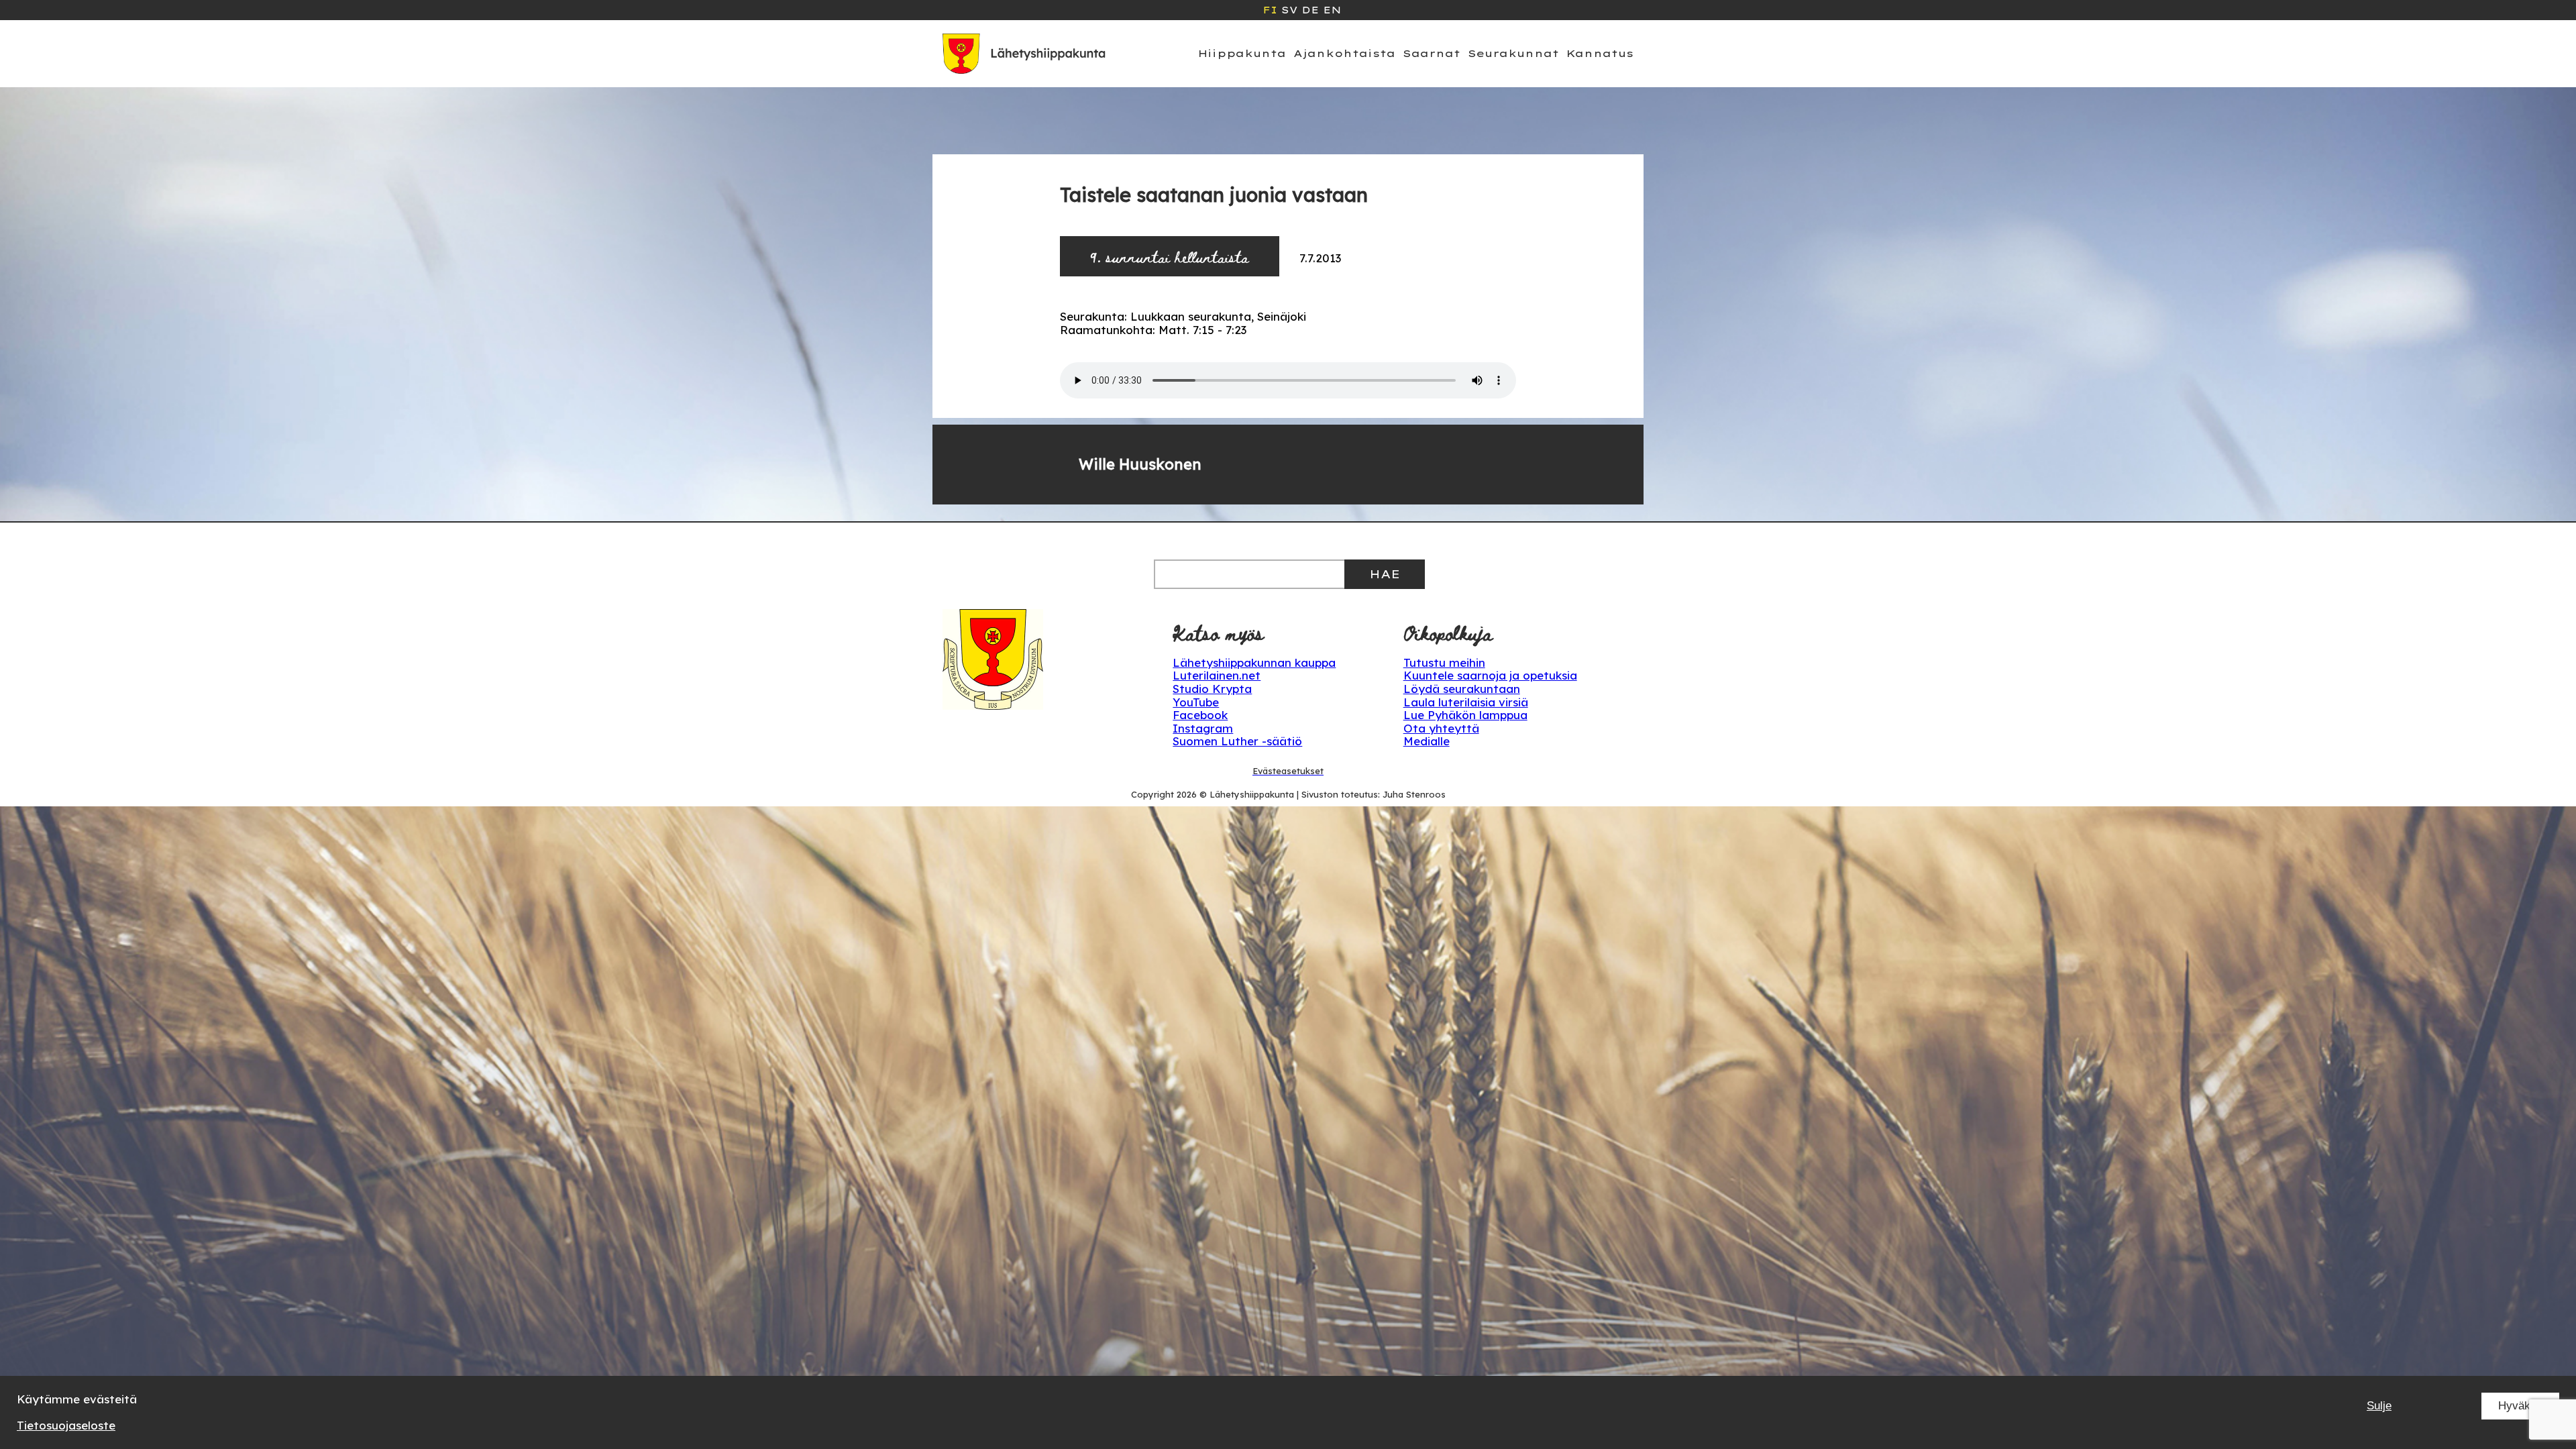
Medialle (1427, 741)
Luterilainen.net (1217, 675)
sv (1289, 10)
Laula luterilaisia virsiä (1466, 702)
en (1332, 10)
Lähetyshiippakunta (1252, 794)
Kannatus (1600, 53)
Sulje (2379, 1406)
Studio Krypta (1212, 689)
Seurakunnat (1513, 53)
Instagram (1203, 728)
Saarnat (1432, 53)
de (1310, 10)
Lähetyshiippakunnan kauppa (1254, 662)
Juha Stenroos (1414, 794)
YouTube (1196, 702)
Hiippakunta (1242, 53)
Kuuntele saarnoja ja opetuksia (1490, 675)
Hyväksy (2520, 1406)
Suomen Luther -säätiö (1237, 741)
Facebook (1200, 715)
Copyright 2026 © (1170, 794)
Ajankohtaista (1344, 53)
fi (1270, 10)
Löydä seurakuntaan (1462, 689)
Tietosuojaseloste (66, 1425)
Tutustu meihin (1444, 662)
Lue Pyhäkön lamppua (1465, 715)
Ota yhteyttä (1441, 728)
